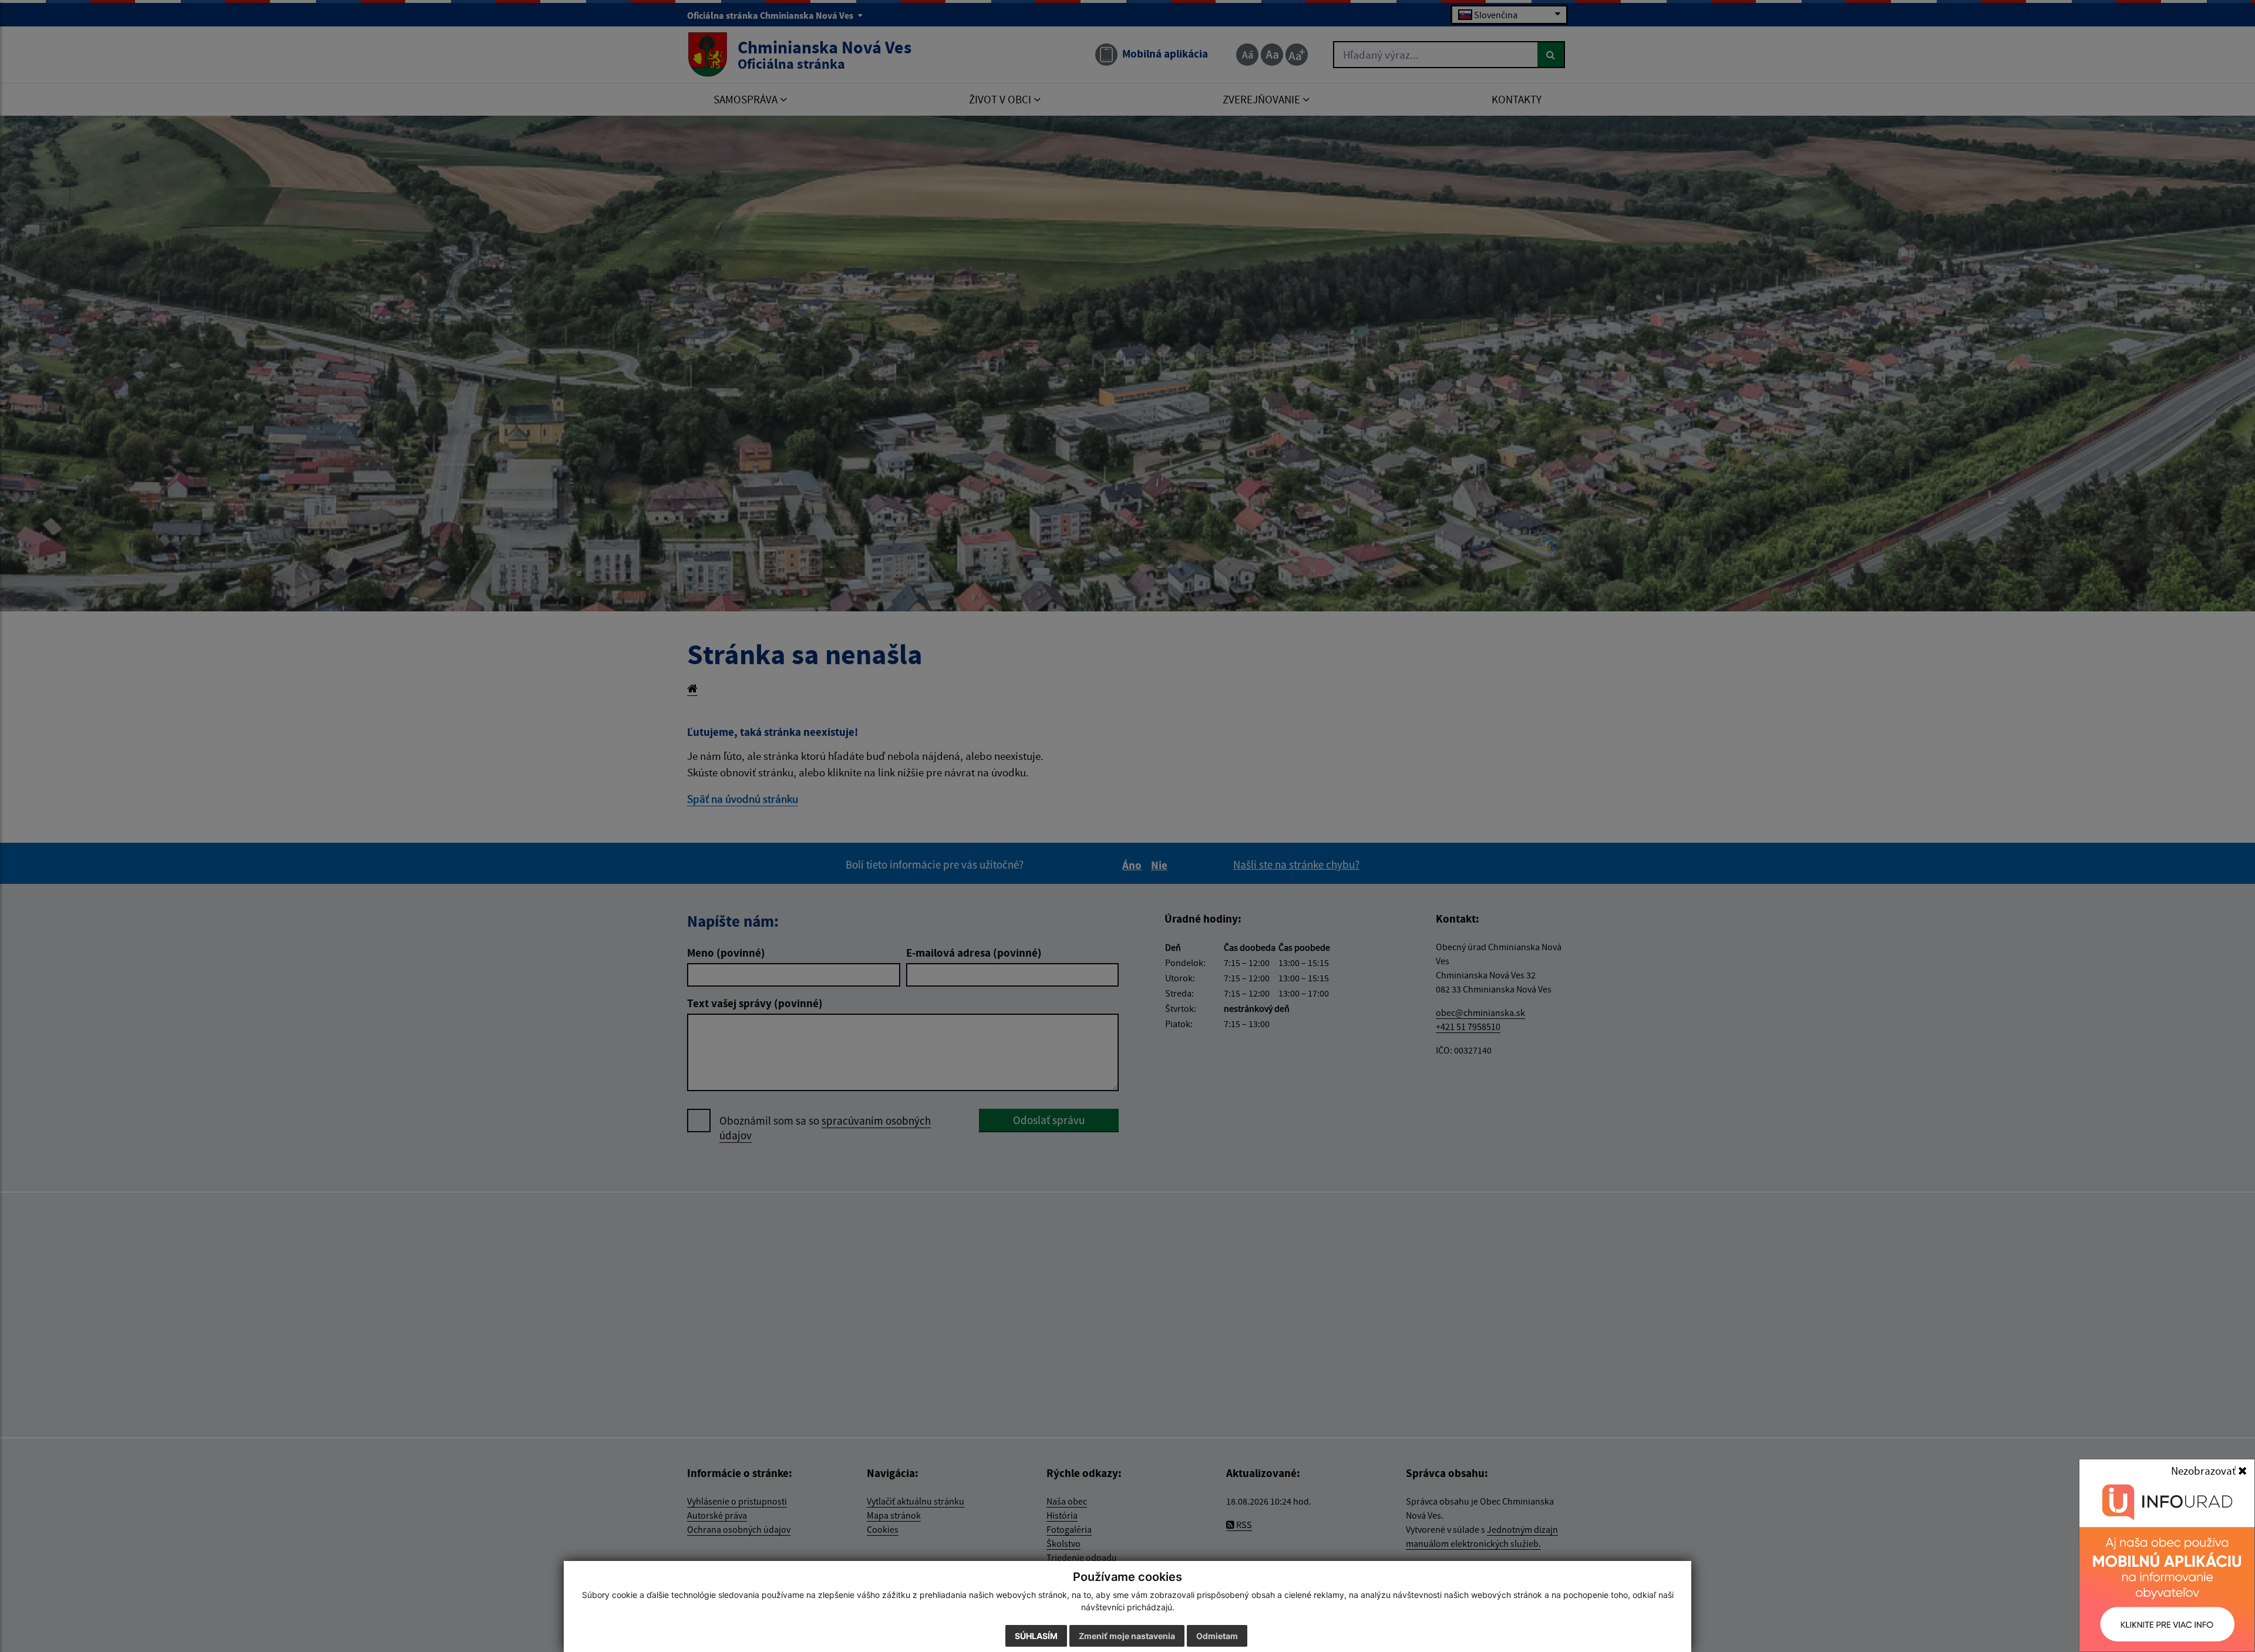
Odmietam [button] (1217, 1636)
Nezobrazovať (2204, 1471)
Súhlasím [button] (1036, 1636)
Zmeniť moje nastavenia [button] (1127, 1636)
